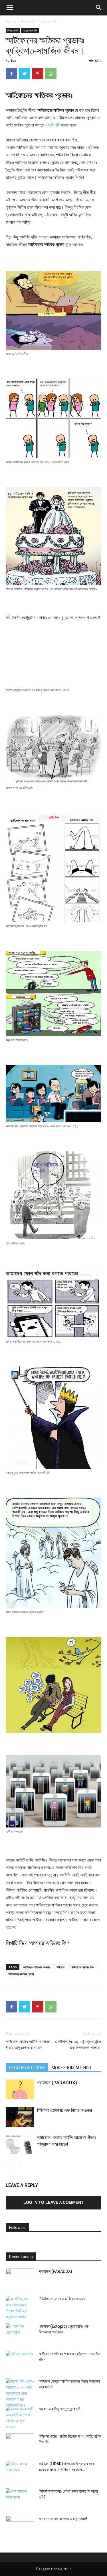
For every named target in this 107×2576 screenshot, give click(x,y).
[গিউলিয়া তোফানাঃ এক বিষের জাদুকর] (20, 2117)
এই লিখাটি (52, 125)
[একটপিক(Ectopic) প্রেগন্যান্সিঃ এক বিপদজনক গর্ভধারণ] (20, 2333)
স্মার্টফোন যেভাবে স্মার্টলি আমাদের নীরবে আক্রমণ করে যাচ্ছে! (28, 2045)
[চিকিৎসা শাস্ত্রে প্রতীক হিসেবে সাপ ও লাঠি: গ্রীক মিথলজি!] (20, 2443)
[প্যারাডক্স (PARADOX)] (20, 2089)
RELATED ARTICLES (27, 2068)
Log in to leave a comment (53, 2202)
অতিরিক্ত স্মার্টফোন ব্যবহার (36, 1967)
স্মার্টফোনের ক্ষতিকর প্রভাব (21, 1974)
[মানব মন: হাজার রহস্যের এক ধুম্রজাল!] (20, 2526)
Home (11, 21)
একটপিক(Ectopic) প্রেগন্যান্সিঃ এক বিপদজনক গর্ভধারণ (78, 2045)
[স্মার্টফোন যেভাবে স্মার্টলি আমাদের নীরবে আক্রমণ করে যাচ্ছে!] (20, 2144)
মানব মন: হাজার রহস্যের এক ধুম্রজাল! (63, 2519)
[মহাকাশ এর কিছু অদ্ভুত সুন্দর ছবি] (20, 2418)
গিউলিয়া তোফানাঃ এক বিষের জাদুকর (64, 2110)
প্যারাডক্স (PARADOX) (57, 2083)
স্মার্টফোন (60, 1967)
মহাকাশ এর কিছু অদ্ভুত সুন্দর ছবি (60, 2409)
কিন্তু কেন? (28, 21)
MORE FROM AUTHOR (71, 2068)
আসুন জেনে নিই (48, 21)
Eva (14, 61)
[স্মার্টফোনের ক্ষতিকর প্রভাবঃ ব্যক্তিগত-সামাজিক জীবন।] (20, 2361)
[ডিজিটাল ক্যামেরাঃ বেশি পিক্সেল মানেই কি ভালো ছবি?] (20, 2498)
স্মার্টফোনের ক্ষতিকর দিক (82, 1967)
